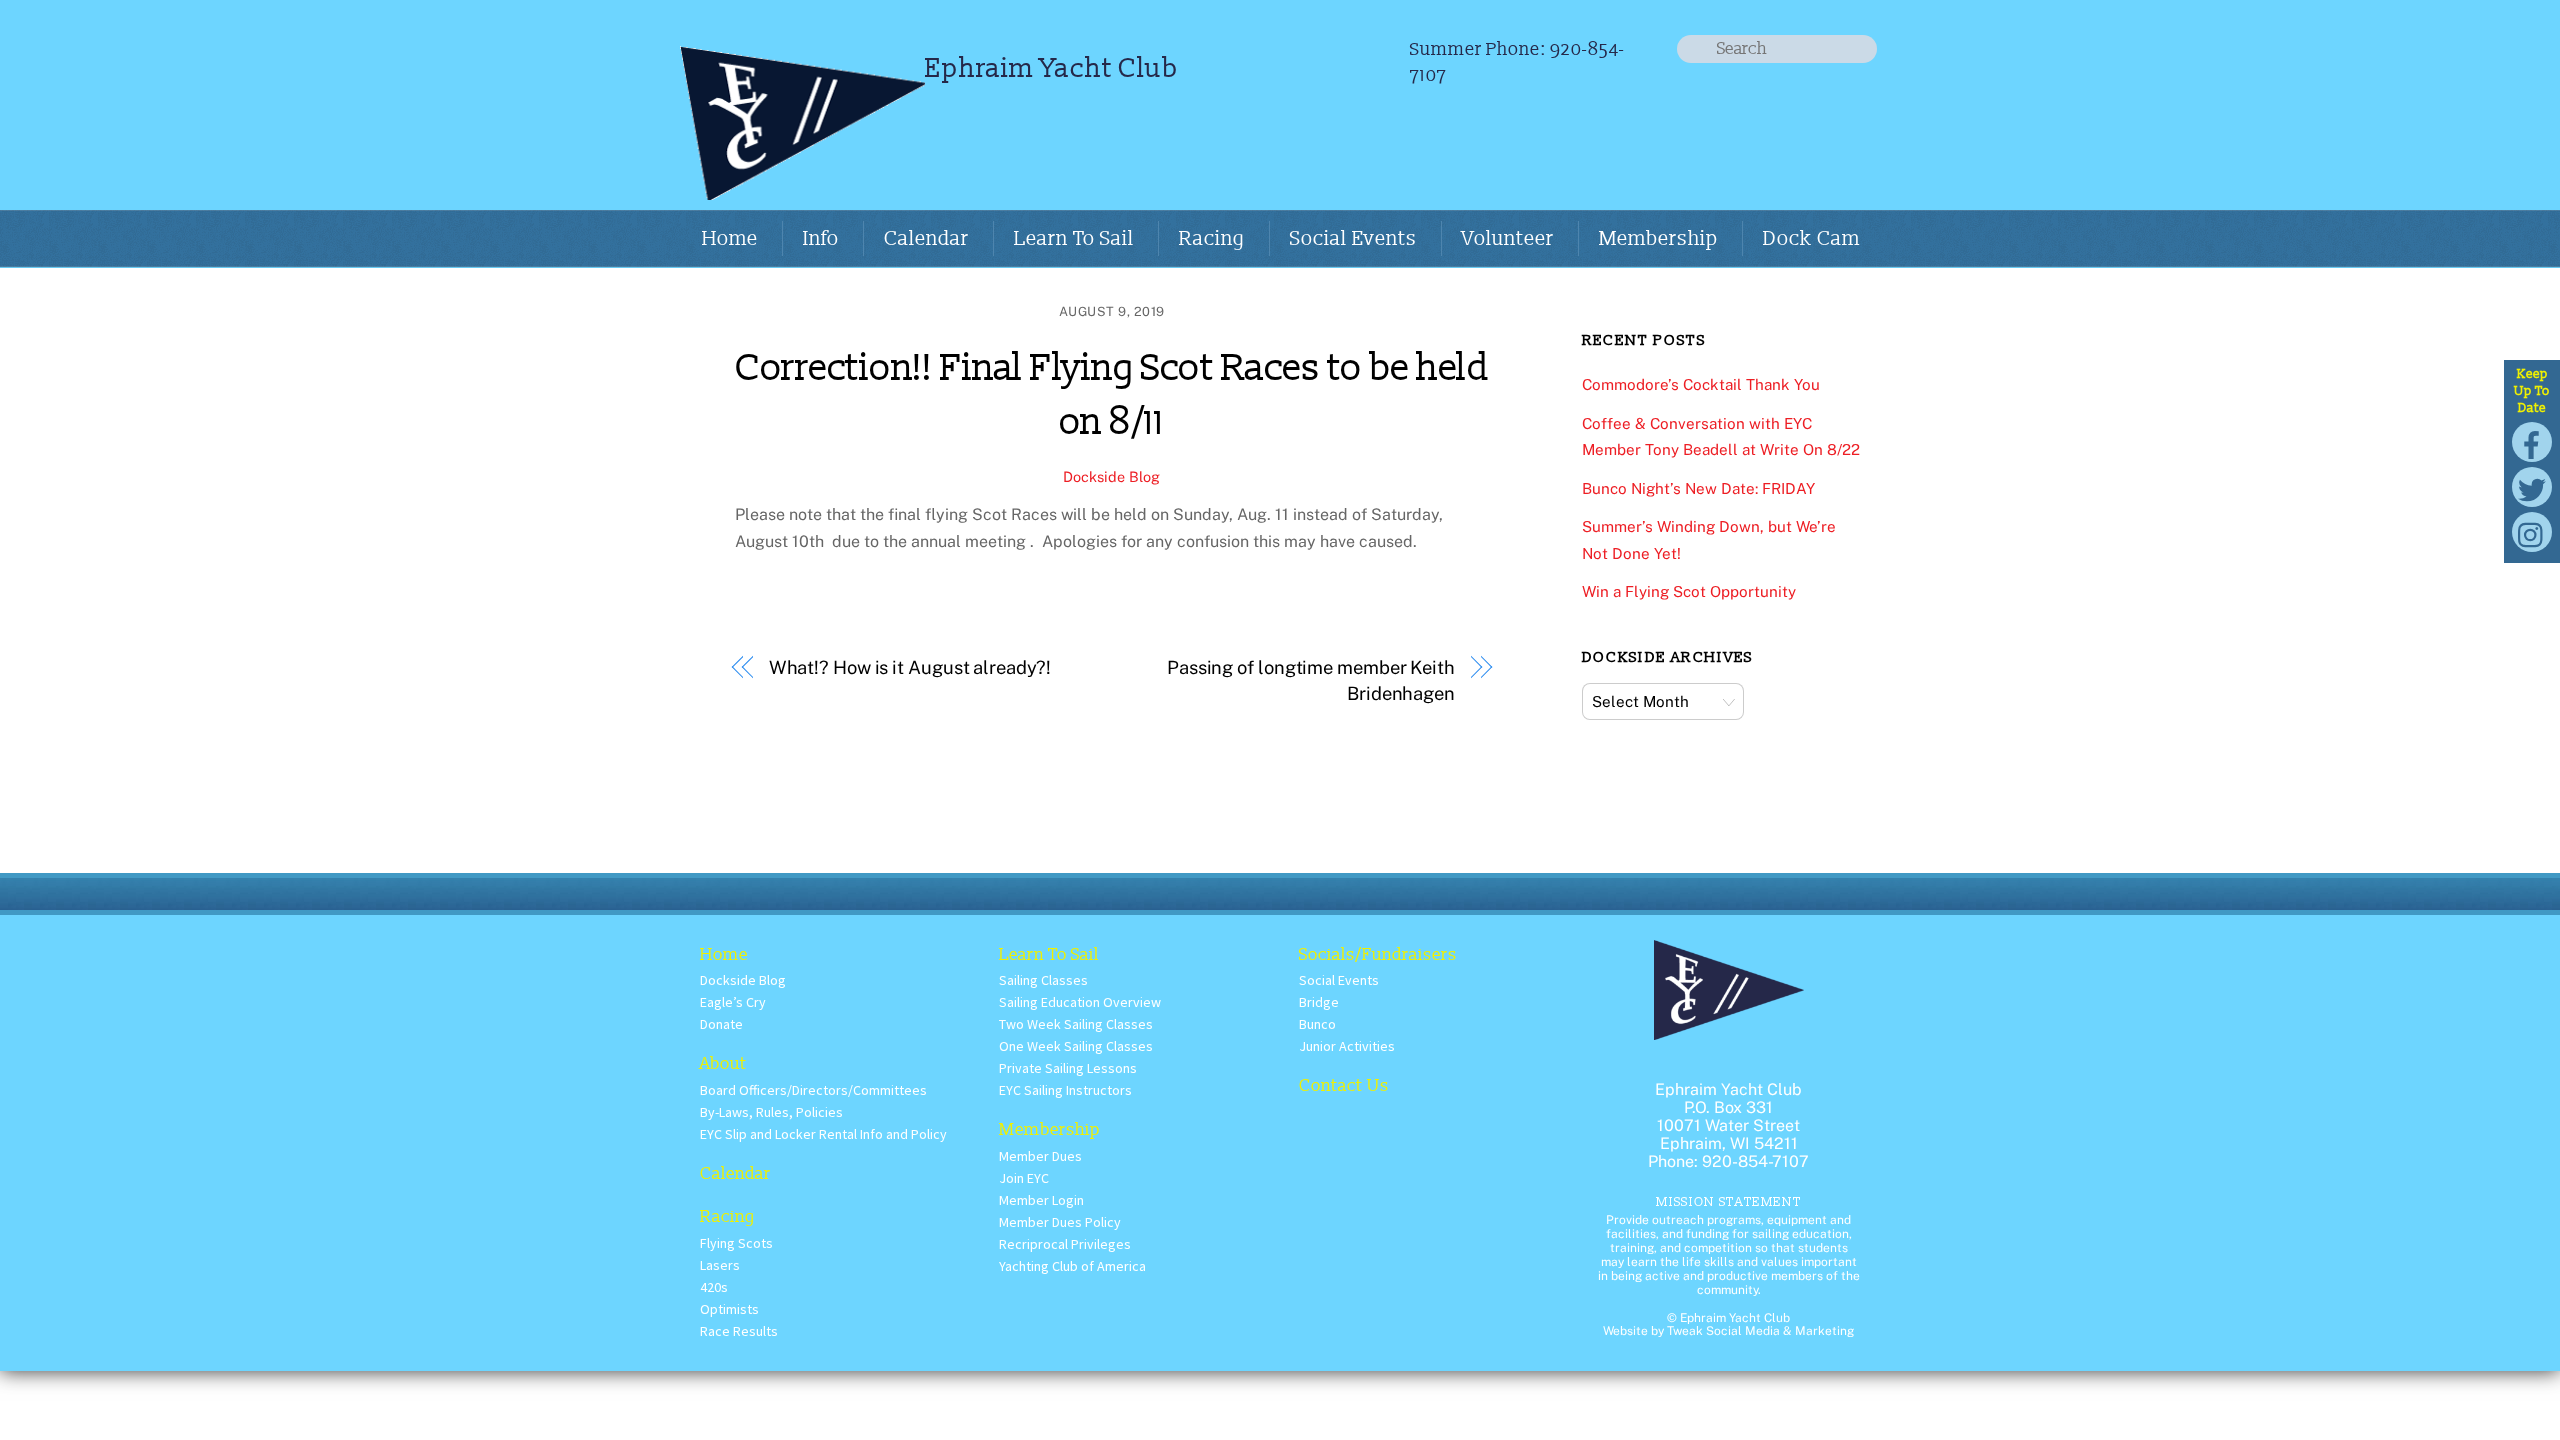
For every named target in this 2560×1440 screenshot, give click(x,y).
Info (821, 239)
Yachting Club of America (1072, 1266)
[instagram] (2532, 530)
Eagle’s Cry (733, 1002)
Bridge (1319, 1002)
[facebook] (2532, 440)
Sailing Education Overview (1080, 1002)
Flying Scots (736, 1243)
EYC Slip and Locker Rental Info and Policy (823, 1134)
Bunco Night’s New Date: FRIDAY (1698, 488)
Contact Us (1344, 1085)
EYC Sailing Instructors (1065, 1090)
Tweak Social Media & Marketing (1760, 1331)
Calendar (926, 239)
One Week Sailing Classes (1076, 1046)
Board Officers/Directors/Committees (813, 1090)
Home (730, 239)
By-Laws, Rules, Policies (771, 1112)
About (723, 1063)
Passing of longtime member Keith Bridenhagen (1311, 680)
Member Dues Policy (1060, 1222)
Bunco (1317, 1024)
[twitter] (2532, 485)
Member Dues (1040, 1156)
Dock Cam (1811, 239)
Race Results (739, 1331)
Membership (1658, 239)
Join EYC (1024, 1178)
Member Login (1041, 1200)
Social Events (1353, 239)
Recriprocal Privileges (1065, 1244)
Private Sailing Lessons (1068, 1068)
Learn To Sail (1074, 239)
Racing (1212, 239)
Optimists (729, 1309)
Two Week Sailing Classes (1076, 1024)
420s (714, 1287)
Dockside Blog (1111, 476)
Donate (721, 1024)
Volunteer (1508, 239)
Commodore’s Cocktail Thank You (1701, 384)
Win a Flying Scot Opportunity (1689, 591)
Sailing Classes (1043, 980)
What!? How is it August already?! (910, 667)
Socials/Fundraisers (1378, 954)
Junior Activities (1347, 1046)
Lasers (720, 1265)
